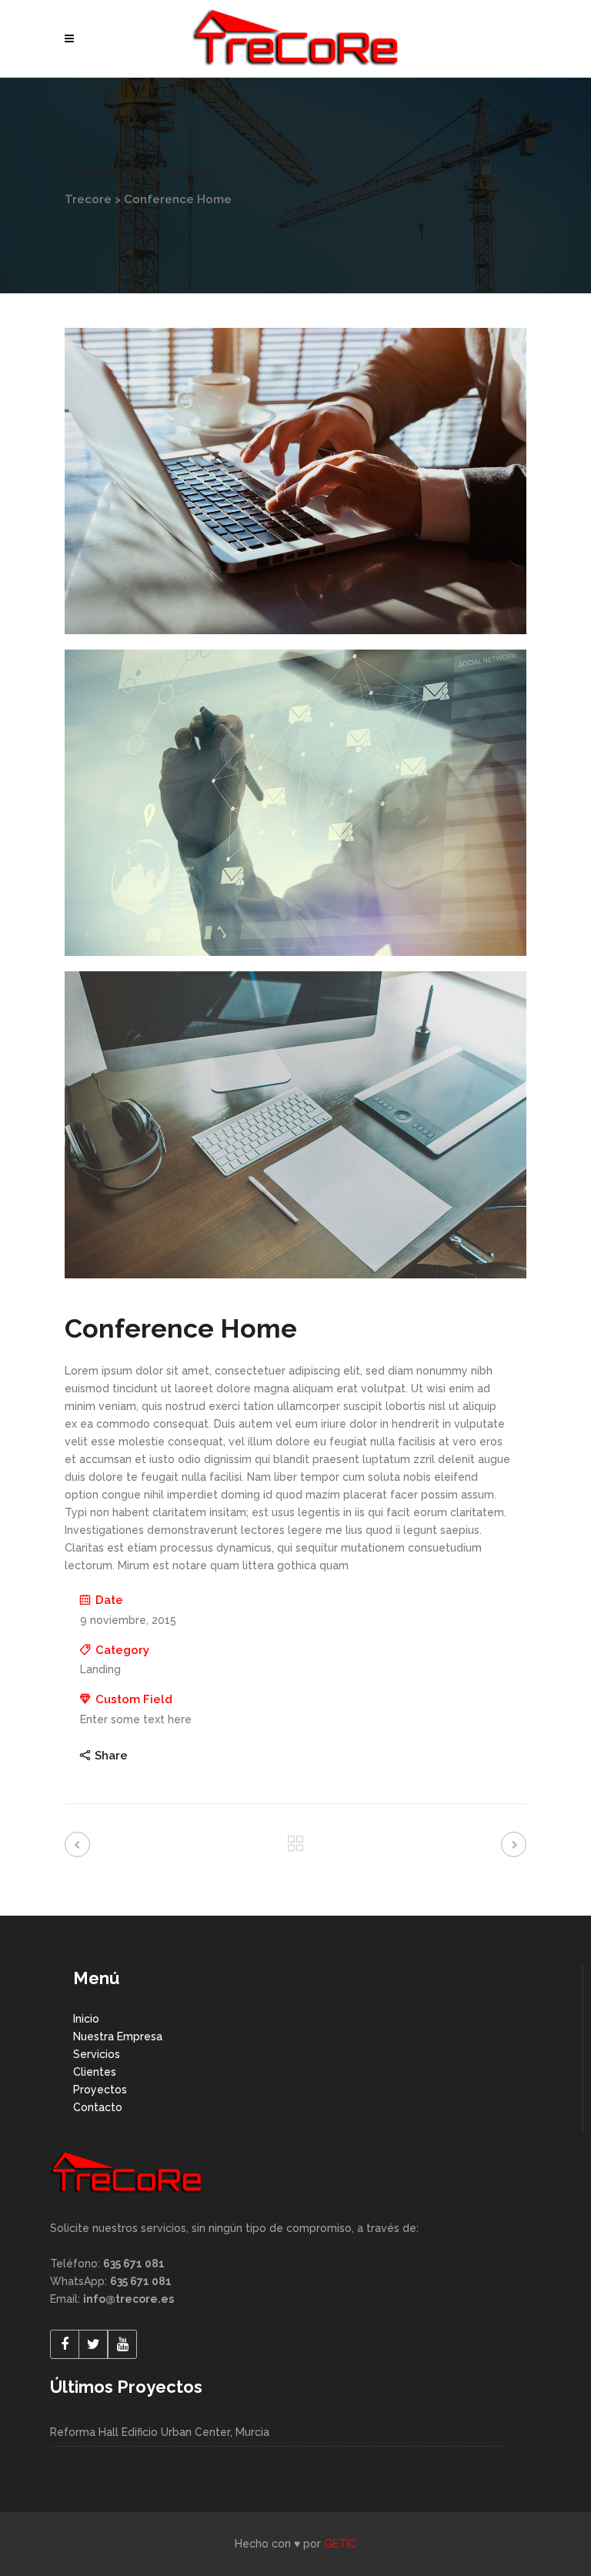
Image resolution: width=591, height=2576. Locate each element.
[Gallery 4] (295, 481)
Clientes (95, 2072)
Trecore (88, 199)
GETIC (340, 2544)
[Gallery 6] (295, 1124)
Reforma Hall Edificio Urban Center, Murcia (160, 2432)
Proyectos (100, 2090)
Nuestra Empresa (118, 2036)
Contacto (98, 2107)
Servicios (97, 2054)
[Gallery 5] (295, 803)
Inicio (86, 2019)
